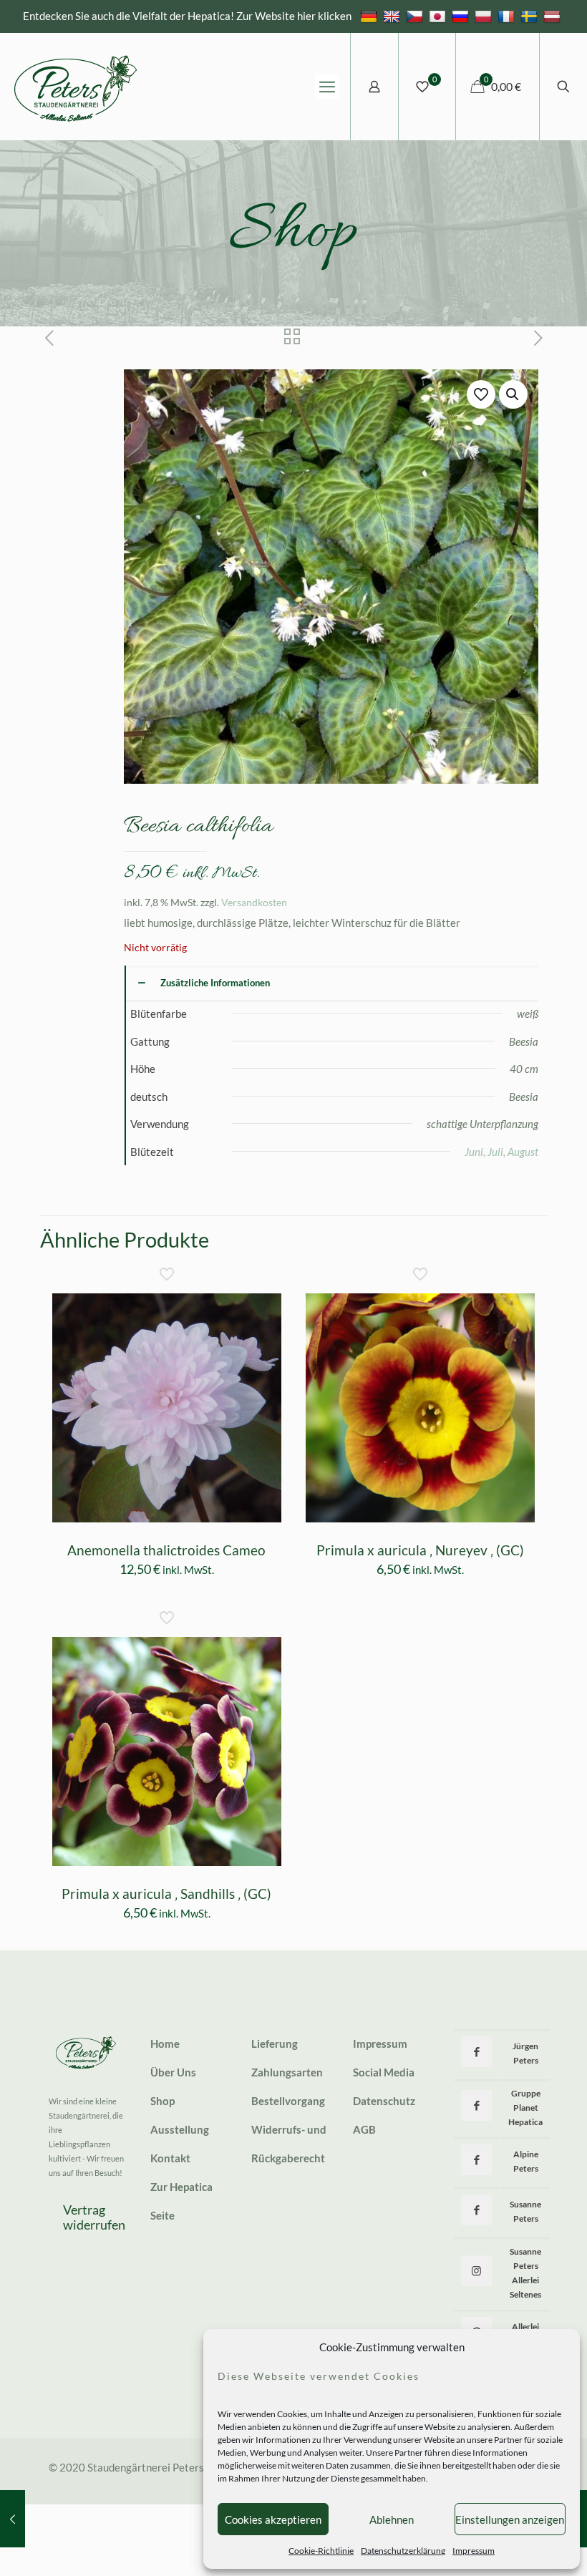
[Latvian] (554, 16)
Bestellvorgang (288, 2101)
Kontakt (170, 2158)
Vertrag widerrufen (94, 2217)
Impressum (474, 2551)
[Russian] (462, 16)
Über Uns (173, 2072)
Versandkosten (254, 903)
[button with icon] (476, 2052)
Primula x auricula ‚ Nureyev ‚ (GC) (420, 1550)
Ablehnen (392, 2519)
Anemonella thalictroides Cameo (166, 1550)
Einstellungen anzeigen (510, 2519)
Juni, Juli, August (501, 1152)
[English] (393, 16)
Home (165, 2043)
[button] (513, 394)
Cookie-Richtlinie (321, 2551)
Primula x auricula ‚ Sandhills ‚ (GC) (166, 1894)
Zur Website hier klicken (294, 16)
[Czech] (416, 16)
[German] (370, 16)
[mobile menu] (327, 87)
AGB (364, 2129)
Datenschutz (384, 2101)
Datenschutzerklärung (403, 2551)
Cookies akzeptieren (273, 2519)
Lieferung (275, 2043)
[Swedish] (531, 16)
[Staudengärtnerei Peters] (76, 87)
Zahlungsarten (287, 2072)
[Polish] (485, 16)
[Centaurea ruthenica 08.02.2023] (13, 2519)
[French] (508, 16)
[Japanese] (439, 16)
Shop (162, 2101)
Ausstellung (180, 2129)
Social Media (384, 2072)
